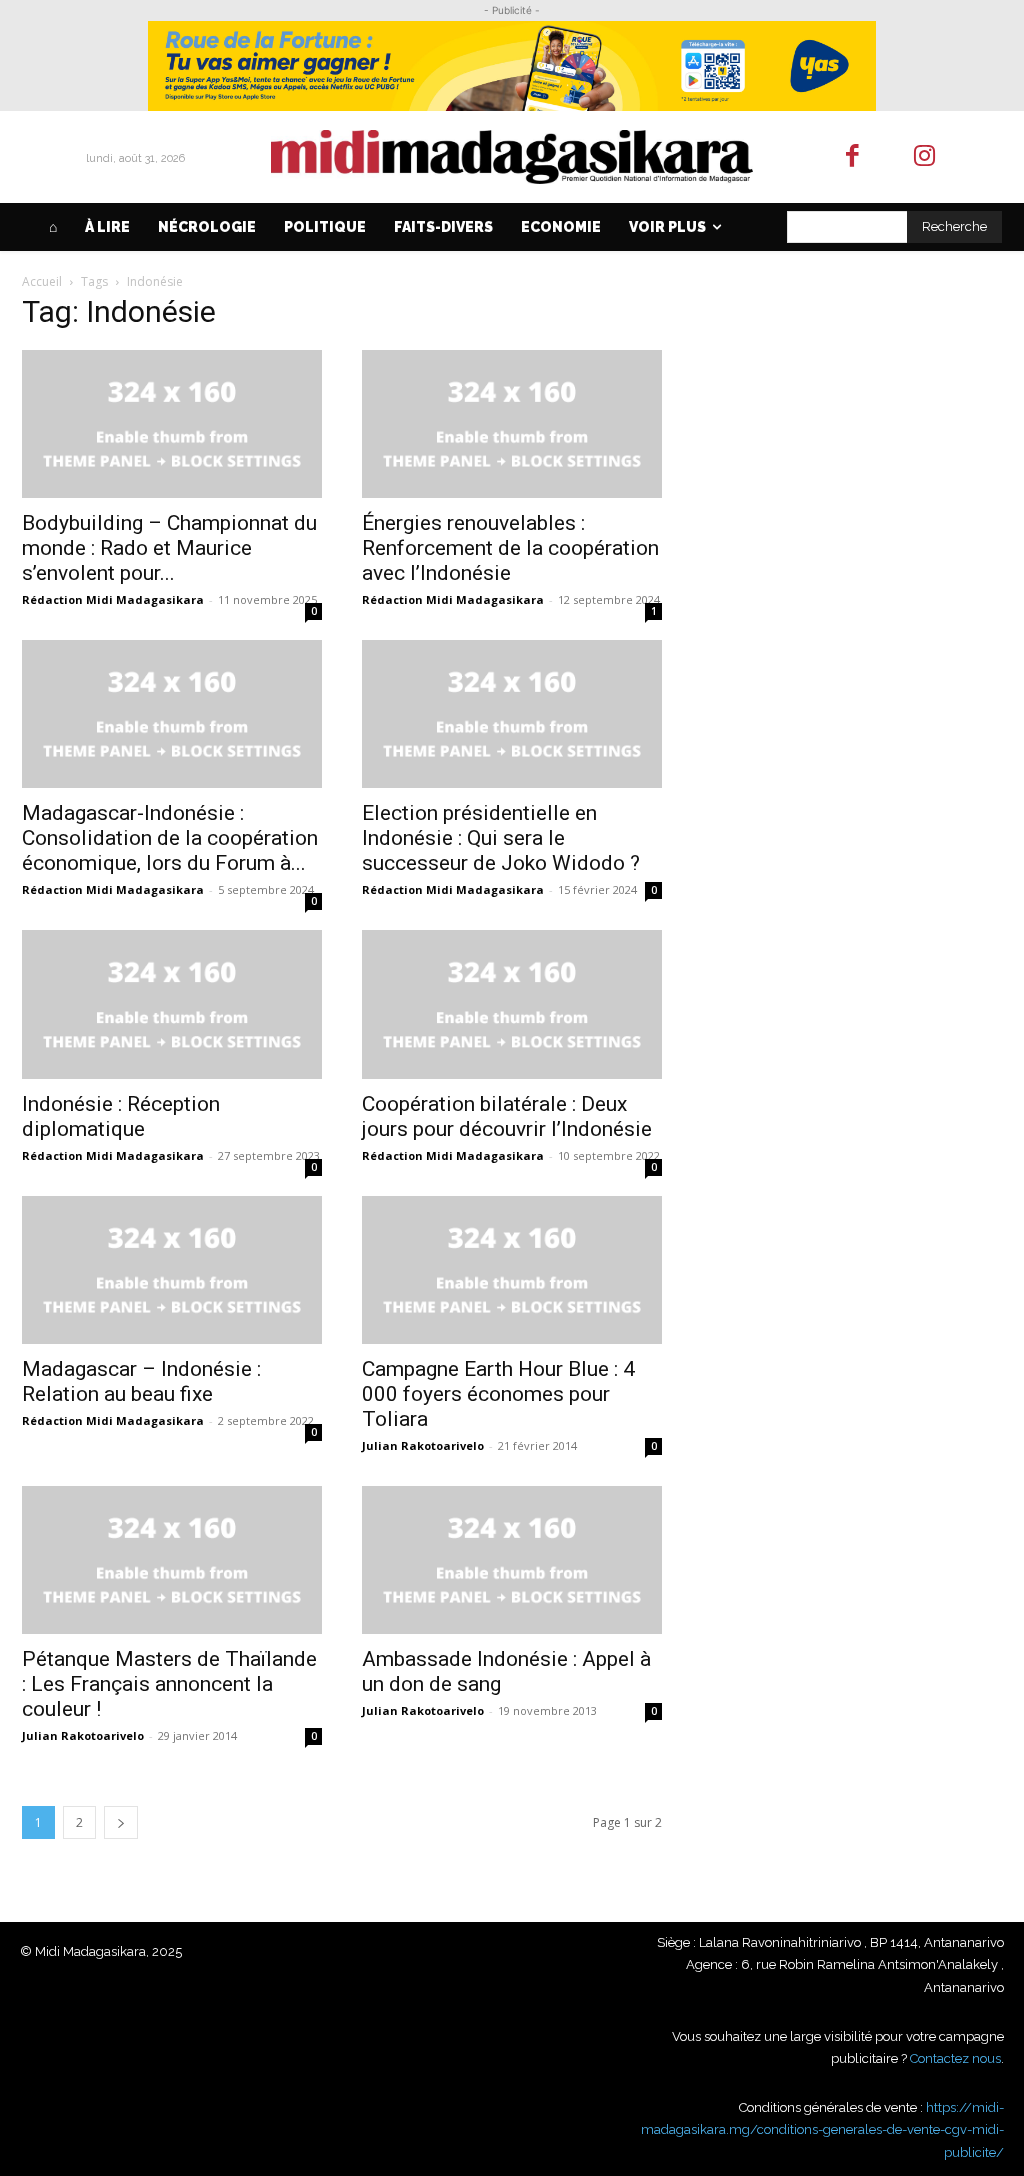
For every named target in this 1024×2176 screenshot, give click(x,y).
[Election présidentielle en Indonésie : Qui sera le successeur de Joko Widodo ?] (512, 714)
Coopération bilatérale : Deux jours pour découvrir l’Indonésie (507, 1116)
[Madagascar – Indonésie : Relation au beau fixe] (172, 1270)
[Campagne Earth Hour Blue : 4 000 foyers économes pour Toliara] (512, 1270)
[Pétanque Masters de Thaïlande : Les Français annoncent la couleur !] (172, 1560)
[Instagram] (925, 157)
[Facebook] (852, 157)
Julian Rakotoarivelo (423, 1445)
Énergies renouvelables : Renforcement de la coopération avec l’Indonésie (510, 548)
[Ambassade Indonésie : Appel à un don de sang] (512, 1560)
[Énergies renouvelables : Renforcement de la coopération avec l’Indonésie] (512, 424)
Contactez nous (955, 2058)
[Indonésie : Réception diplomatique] (172, 1004)
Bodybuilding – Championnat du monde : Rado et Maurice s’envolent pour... (169, 548)
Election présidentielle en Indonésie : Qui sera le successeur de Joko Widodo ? (501, 838)
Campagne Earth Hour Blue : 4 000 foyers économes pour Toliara (498, 1394)
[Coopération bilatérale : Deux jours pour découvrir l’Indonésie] (512, 1004)
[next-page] (121, 1822)
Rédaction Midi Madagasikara (113, 599)
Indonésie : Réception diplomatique (121, 1116)
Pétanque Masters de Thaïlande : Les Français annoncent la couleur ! (169, 1684)
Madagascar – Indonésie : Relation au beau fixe (141, 1381)
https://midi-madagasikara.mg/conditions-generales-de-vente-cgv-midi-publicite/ (822, 2130)
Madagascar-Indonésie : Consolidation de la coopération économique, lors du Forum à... (170, 838)
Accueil (42, 281)
